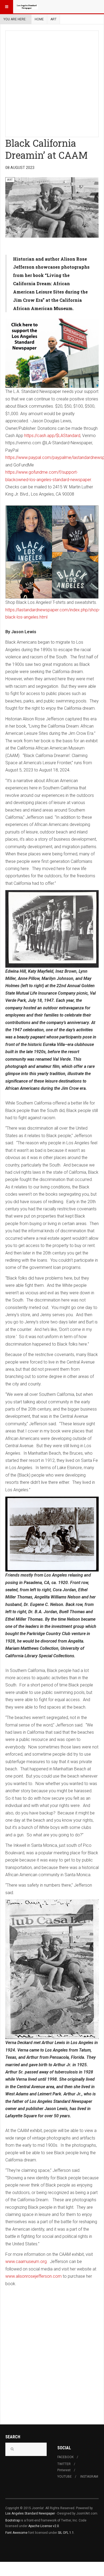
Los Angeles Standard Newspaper (30, 2513)
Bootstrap (13, 2520)
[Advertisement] (52, 83)
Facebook (65, 2457)
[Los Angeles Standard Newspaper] (27, 7)
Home (39, 19)
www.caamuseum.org (26, 2262)
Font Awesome (16, 2533)
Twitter (64, 2464)
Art (53, 19)
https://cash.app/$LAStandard (52, 436)
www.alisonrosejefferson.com (33, 2276)
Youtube (65, 2477)
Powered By (30, 2549)
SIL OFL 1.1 (66, 2533)
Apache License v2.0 (44, 2526)
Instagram (89, 2477)
